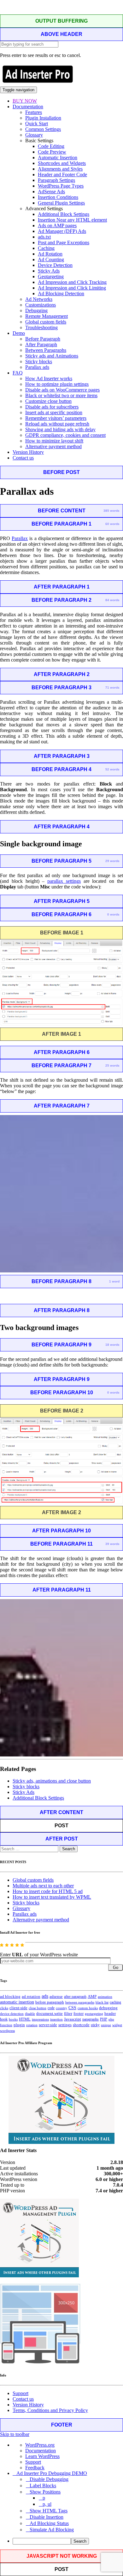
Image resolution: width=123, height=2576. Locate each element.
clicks (4, 2008)
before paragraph (50, 2002)
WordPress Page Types (61, 186)
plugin (19, 2025)
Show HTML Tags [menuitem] (49, 2511)
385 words (111, 511)
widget (117, 2025)
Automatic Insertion (58, 158)
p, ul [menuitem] (47, 2504)
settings (65, 2025)
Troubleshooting (41, 327)
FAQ (18, 373)
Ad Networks (39, 299)
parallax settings (64, 881)
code (51, 2008)
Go (116, 1967)
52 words (112, 769)
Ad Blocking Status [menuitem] (49, 2523)
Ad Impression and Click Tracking (72, 282)
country (61, 2008)
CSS (72, 2008)
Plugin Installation (43, 118)
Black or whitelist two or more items (61, 395)
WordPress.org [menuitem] (40, 2445)
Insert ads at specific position (54, 412)
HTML (25, 2019)
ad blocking (10, 1997)
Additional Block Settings (64, 214)
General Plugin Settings (61, 203)
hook (4, 2019)
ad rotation (31, 1997)
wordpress (7, 2031)
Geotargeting (51, 276)
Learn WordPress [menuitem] (42, 2456)
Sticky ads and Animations (52, 356)
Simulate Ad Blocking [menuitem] (52, 2530)
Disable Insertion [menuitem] (47, 2517)
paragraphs (91, 2019)
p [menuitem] (44, 2498)
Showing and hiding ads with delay (60, 429)
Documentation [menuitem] (41, 2451)
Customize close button (48, 401)
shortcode (81, 2025)
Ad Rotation (50, 254)
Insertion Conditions (58, 197)
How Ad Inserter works (49, 378)
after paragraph (75, 1997)
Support (20, 2393)
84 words (112, 600)
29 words (112, 861)
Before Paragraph (43, 339)
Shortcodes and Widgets (62, 163)
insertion (56, 2019)
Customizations (41, 305)
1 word (114, 1281)
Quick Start (37, 124)
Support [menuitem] (33, 2462)
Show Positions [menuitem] (45, 2492)
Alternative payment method (53, 446)
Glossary (34, 135)
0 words (113, 914)
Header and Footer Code (62, 175)
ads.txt (44, 237)
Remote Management (47, 316)
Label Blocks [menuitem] (43, 2486)
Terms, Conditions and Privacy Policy (50, 2410)
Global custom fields (46, 322)
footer (79, 2014)
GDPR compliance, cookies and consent (65, 435)
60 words (112, 524)
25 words (112, 1065)
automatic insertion (17, 2002)
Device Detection (55, 265)
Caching (46, 248)
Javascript (73, 2019)
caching (115, 2002)
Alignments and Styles (60, 169)
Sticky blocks (39, 361)
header (110, 2014)
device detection (12, 2014)
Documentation (28, 107)
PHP (104, 2019)
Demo (19, 333)
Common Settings (43, 129)
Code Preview (52, 152)
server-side (48, 2025)
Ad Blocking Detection (61, 293)
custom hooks (88, 2008)
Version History (28, 452)
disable (30, 2014)
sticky (95, 2025)
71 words (112, 688)
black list (102, 2002)
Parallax (20, 538)
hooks (13, 2019)
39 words (112, 1544)
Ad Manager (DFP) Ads (62, 231)
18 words (112, 1345)
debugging (108, 2008)
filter (68, 2014)
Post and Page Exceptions (64, 242)
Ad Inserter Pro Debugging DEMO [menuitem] (52, 2473)
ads (45, 1996)
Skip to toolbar (15, 2434)
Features (34, 112)
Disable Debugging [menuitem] (49, 2479)
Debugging (36, 310)
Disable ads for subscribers (52, 407)
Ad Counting (51, 259)
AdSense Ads (51, 192)
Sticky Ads (49, 271)
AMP (92, 1997)
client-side (18, 2008)
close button (38, 2008)
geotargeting (94, 2014)
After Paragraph (41, 344)
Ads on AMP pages (57, 225)
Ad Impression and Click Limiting (72, 288)
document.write (50, 2014)
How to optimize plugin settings (57, 384)
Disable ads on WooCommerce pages (62, 390)
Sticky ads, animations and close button (52, 1781)
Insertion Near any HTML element (72, 220)
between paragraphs (80, 2002)
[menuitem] (68, 2541)
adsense (56, 1997)
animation (105, 1997)
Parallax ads (37, 367)
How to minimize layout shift (54, 441)
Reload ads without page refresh (57, 424)
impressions (40, 2019)
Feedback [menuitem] (35, 2468)
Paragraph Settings (56, 180)
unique (106, 2025)
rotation (32, 2025)
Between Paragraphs (46, 350)
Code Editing (51, 146)
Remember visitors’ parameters (56, 418)
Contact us (23, 458)
